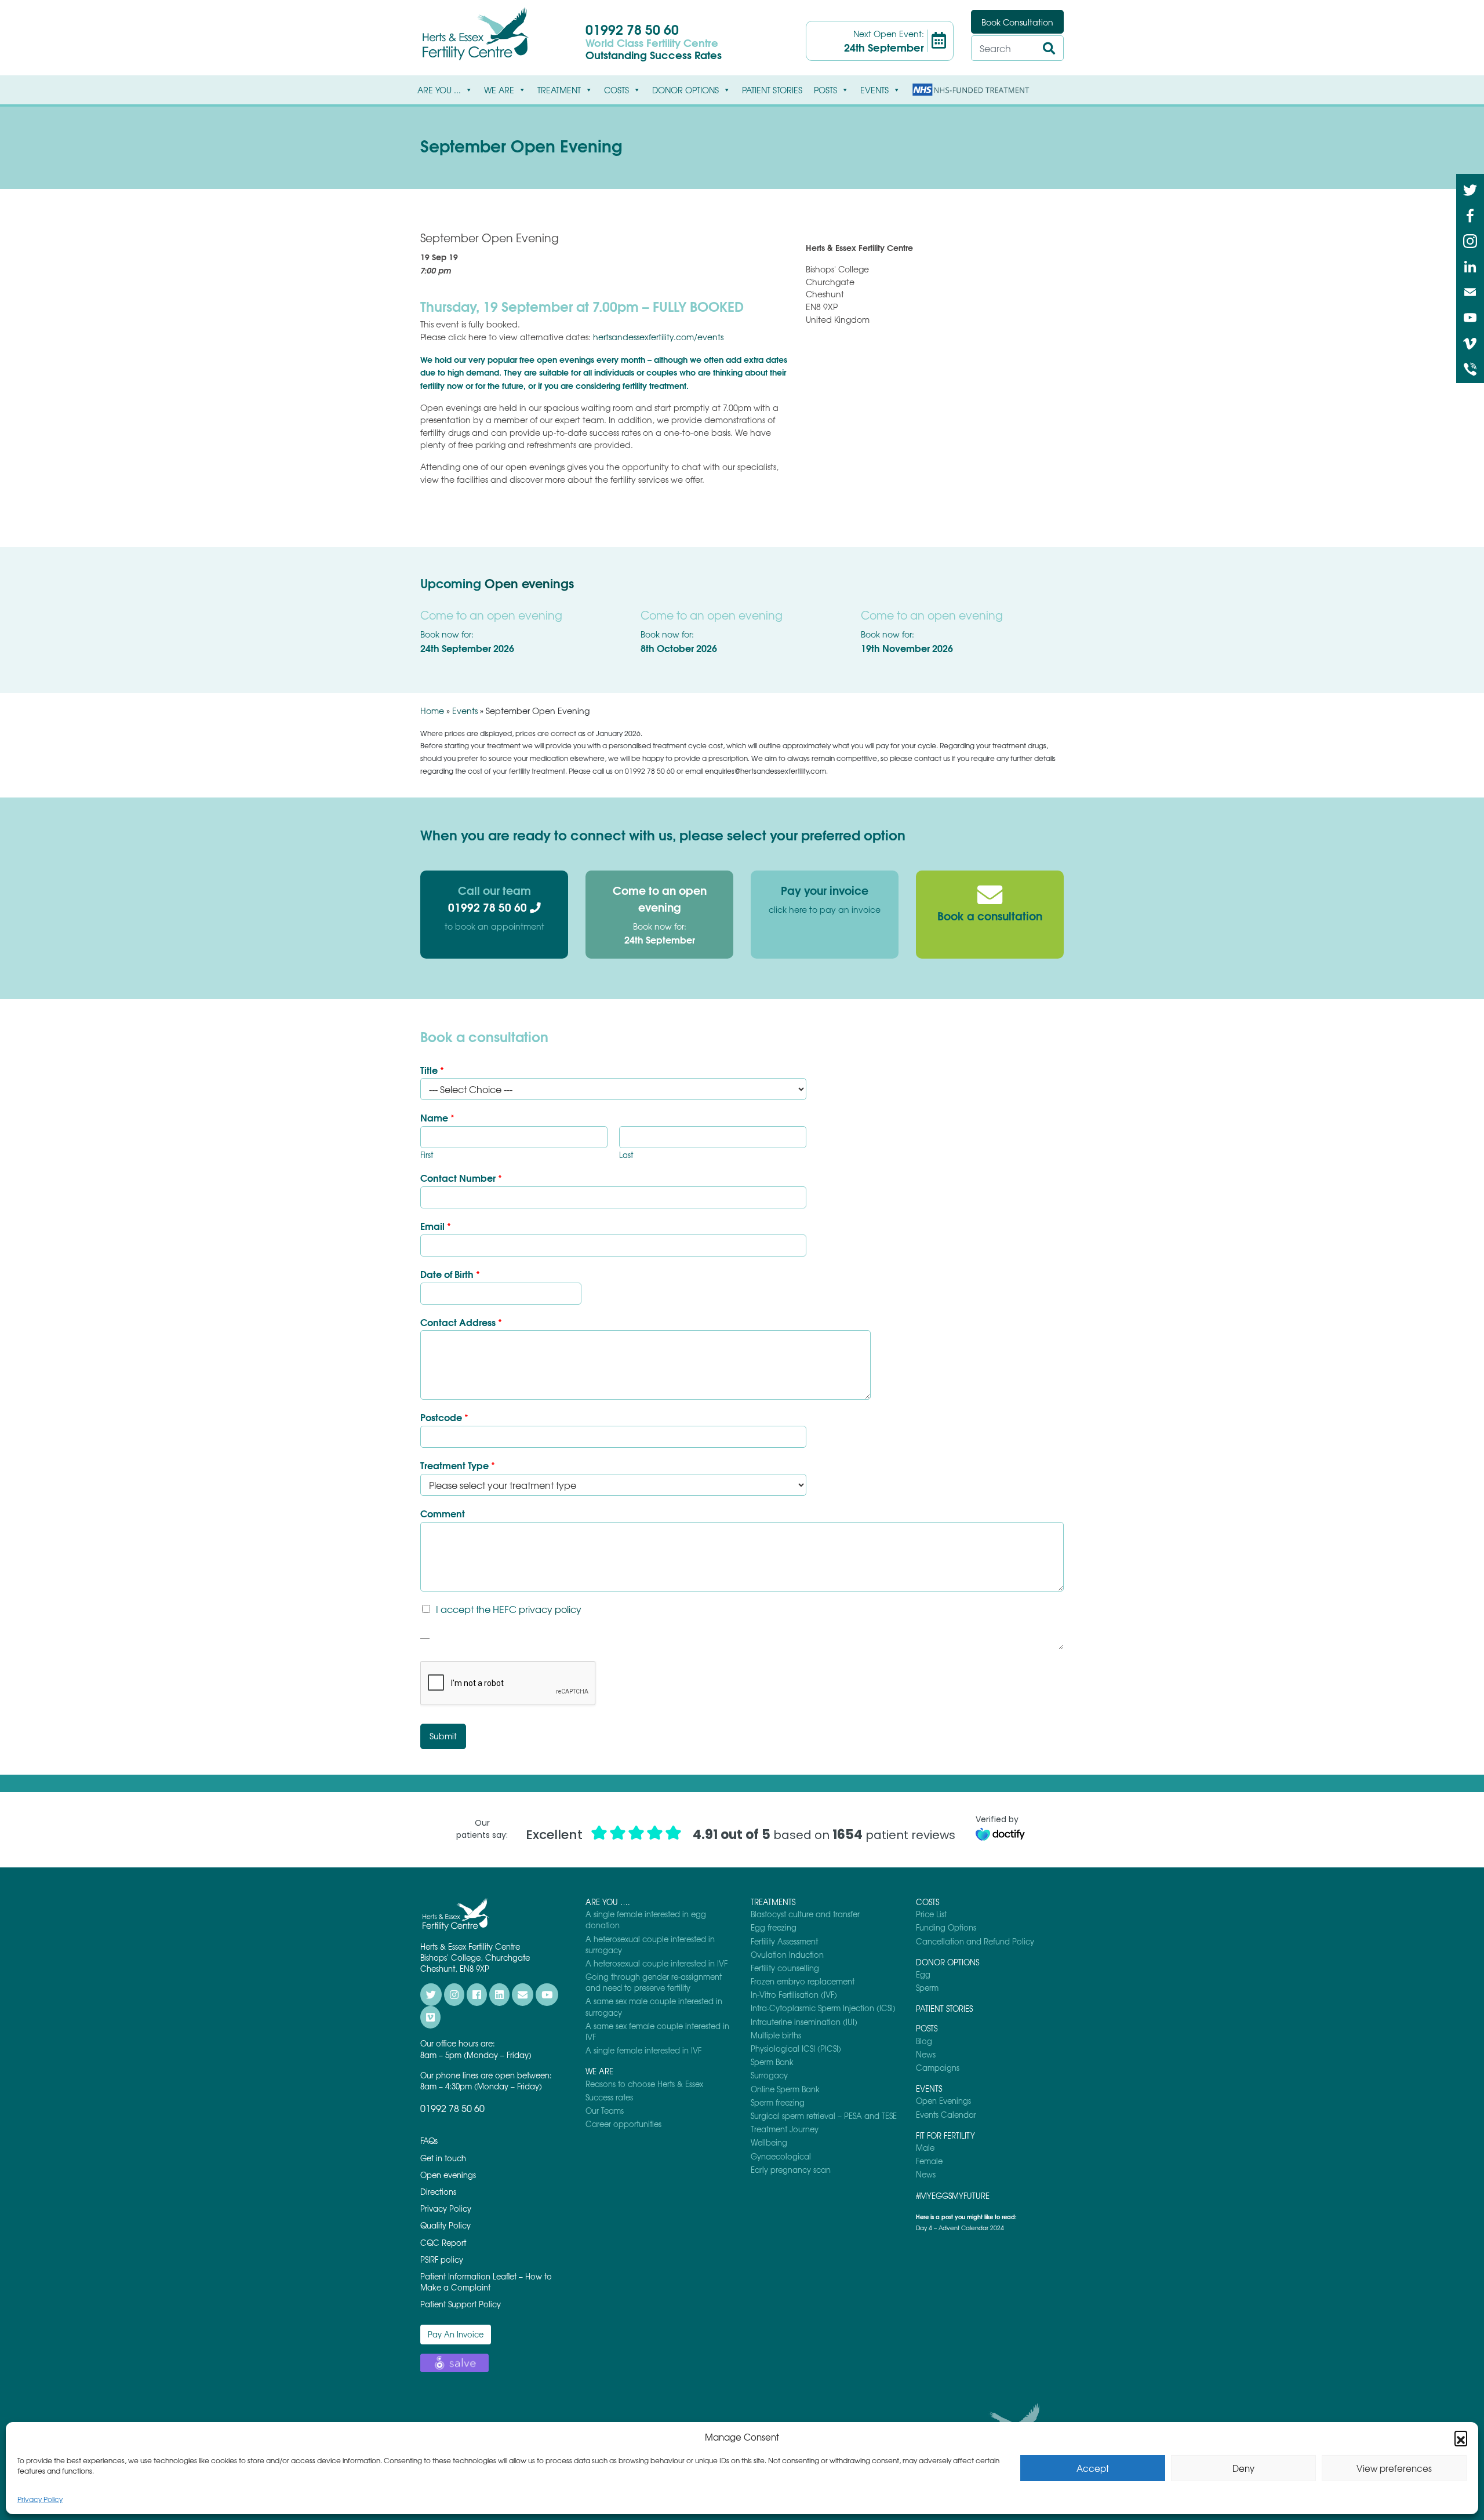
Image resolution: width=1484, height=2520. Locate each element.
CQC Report (443, 2243)
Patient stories (772, 90)
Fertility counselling (785, 1968)
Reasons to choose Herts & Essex (644, 2084)
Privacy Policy (40, 2499)
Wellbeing (769, 2142)
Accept (1093, 2468)
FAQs (429, 2141)
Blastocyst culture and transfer (805, 1914)
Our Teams (605, 2111)
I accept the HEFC (509, 1609)
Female (929, 2161)
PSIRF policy (442, 2259)
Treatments (773, 1902)
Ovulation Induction (787, 1955)
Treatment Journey (785, 2129)
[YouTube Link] (1470, 316)
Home (432, 711)
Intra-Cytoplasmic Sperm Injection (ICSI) (823, 2008)
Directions (438, 2192)
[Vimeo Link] (1470, 342)
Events (465, 711)
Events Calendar (946, 2115)
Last (626, 1155)
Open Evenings (943, 2101)
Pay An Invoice (456, 2334)
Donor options (685, 90)
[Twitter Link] (1470, 189)
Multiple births (776, 2035)
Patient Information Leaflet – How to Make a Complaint (486, 2282)
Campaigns (938, 2068)
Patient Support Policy (461, 2304)
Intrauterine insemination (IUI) (804, 2022)
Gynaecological (781, 2156)
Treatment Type (458, 1465)
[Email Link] (1470, 291)
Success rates (609, 2097)
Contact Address (461, 1322)
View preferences (1394, 2468)
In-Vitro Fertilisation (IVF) (794, 1995)
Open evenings (529, 583)
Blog (924, 2041)
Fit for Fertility (945, 2135)
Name (437, 1118)
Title (432, 1070)
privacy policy (550, 1609)
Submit (443, 1736)
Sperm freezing (778, 2102)
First (427, 1155)
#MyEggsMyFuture (953, 2196)
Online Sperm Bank (785, 2089)
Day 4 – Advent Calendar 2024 (960, 2228)
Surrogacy (769, 2075)
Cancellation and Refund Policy (975, 1941)
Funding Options (946, 1927)
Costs (616, 90)
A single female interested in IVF (643, 2050)
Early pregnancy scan (791, 2170)
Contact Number (461, 1178)
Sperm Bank (772, 2062)
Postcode (444, 1417)
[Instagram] (1470, 240)
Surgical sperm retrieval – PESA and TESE (824, 2116)
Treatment (559, 90)
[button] (1461, 2437)
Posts (825, 90)
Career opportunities (623, 2124)
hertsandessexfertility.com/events (658, 337)
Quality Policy (445, 2225)
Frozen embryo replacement (803, 1981)
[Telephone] (1470, 368)
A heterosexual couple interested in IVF (656, 1963)
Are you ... (439, 90)
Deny (1243, 2468)
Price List (931, 1914)
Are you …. (608, 1902)
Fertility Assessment (784, 1941)
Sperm (927, 1988)
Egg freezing (774, 1927)
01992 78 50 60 (632, 29)
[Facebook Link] (1470, 214)
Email (436, 1226)
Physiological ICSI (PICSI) (796, 2049)
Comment (443, 1514)
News (926, 2054)
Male (925, 2148)
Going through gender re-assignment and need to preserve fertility (654, 1982)
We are (499, 90)
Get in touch (443, 2158)
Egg (923, 1974)
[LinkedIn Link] (1470, 265)
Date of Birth (450, 1274)
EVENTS (874, 90)
